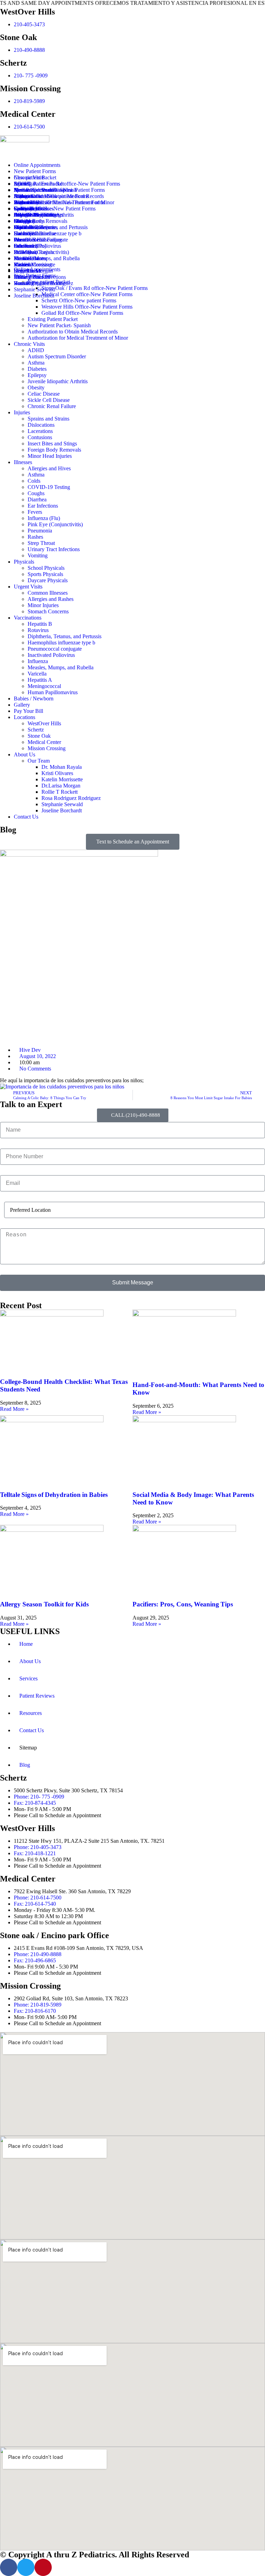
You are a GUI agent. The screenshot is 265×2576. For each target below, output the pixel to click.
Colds (34, 481)
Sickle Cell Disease (49, 400)
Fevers (35, 512)
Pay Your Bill (28, 711)
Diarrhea (37, 499)
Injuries (22, 412)
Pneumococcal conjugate (55, 649)
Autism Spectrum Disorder (57, 356)
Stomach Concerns (48, 611)
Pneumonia (40, 531)
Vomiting (38, 555)
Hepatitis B (26, 215)
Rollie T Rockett (32, 277)
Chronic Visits (29, 344)
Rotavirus (24, 221)
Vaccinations (28, 618)
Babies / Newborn (34, 699)
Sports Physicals (45, 574)
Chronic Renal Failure (52, 406)
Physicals (24, 562)
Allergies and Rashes (51, 599)
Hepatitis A (40, 680)
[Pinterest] (43, 2567)
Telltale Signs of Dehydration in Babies (54, 1495)
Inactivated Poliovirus (51, 655)
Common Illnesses (34, 209)
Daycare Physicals (48, 580)
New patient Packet (35, 177)
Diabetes (37, 369)
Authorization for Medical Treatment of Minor (78, 338)
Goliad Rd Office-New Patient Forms (82, 313)
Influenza (38, 661)
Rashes (35, 537)
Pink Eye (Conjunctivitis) (55, 524)
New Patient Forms (35, 171)
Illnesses (23, 462)
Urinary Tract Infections (54, 549)
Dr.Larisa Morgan (33, 271)
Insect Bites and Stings (52, 444)
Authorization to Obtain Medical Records (73, 332)
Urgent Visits (28, 587)
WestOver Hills (31, 240)
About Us (24, 754)
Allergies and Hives (35, 196)
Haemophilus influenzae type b (48, 233)
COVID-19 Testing (49, 487)
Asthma (36, 363)
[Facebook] (9, 2567)
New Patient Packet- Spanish (59, 325)
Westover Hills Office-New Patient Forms (87, 307)
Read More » (14, 1409)
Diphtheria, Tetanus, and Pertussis (51, 227)
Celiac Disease (44, 394)
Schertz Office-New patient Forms (79, 300)
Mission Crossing (47, 748)
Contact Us (26, 817)
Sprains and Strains (35, 190)
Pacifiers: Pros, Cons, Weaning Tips (183, 1604)
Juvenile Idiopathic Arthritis (58, 381)
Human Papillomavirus (53, 692)
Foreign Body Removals (54, 450)
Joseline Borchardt (34, 296)
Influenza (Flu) (44, 518)
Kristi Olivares (30, 258)
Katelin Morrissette (35, 265)
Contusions (40, 437)
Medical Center (44, 742)
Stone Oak (39, 736)
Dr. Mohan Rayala (34, 252)
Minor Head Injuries (50, 456)
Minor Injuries (43, 605)
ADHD (22, 184)
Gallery (22, 705)
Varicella (37, 674)
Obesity (36, 388)
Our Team (25, 246)
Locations (24, 717)
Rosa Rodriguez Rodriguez (43, 283)
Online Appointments (37, 165)
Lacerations (40, 431)
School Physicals (32, 202)
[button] (132, 258)
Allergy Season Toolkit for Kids (44, 1604)
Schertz (36, 730)
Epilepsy (37, 375)
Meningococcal (44, 686)
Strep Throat (41, 543)
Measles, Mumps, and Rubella (61, 667)
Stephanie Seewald (35, 289)
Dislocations (41, 425)
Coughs (36, 493)
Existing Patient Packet (53, 319)
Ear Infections (43, 506)
